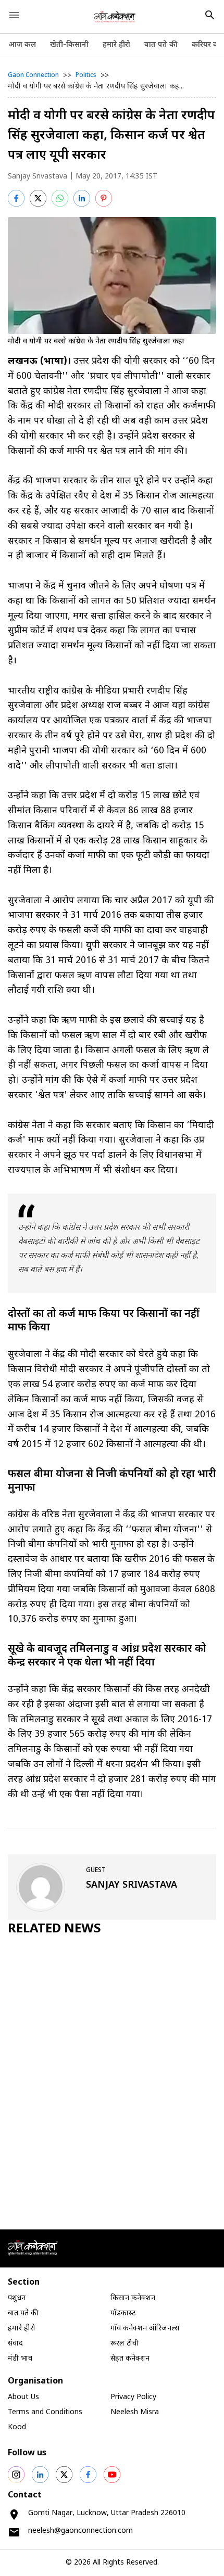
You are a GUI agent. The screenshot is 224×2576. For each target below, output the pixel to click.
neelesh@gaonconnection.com (80, 2531)
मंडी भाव (20, 2359)
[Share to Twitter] (38, 198)
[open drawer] (14, 15)
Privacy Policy (133, 2397)
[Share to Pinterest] (104, 198)
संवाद (15, 2344)
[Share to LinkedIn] (82, 198)
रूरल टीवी (125, 2344)
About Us (23, 2397)
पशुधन (17, 2298)
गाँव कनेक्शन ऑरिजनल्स (145, 2329)
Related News (54, 1929)
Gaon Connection (33, 75)
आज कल (22, 45)
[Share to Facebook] (16, 198)
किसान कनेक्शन (133, 2298)
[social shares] (16, 2475)
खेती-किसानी (69, 45)
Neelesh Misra (135, 2412)
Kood (17, 2427)
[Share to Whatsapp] (60, 198)
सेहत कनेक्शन (130, 2359)
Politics (86, 75)
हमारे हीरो (116, 45)
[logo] (115, 17)
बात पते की (161, 45)
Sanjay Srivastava (38, 177)
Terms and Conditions (45, 2412)
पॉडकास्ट (123, 2314)
